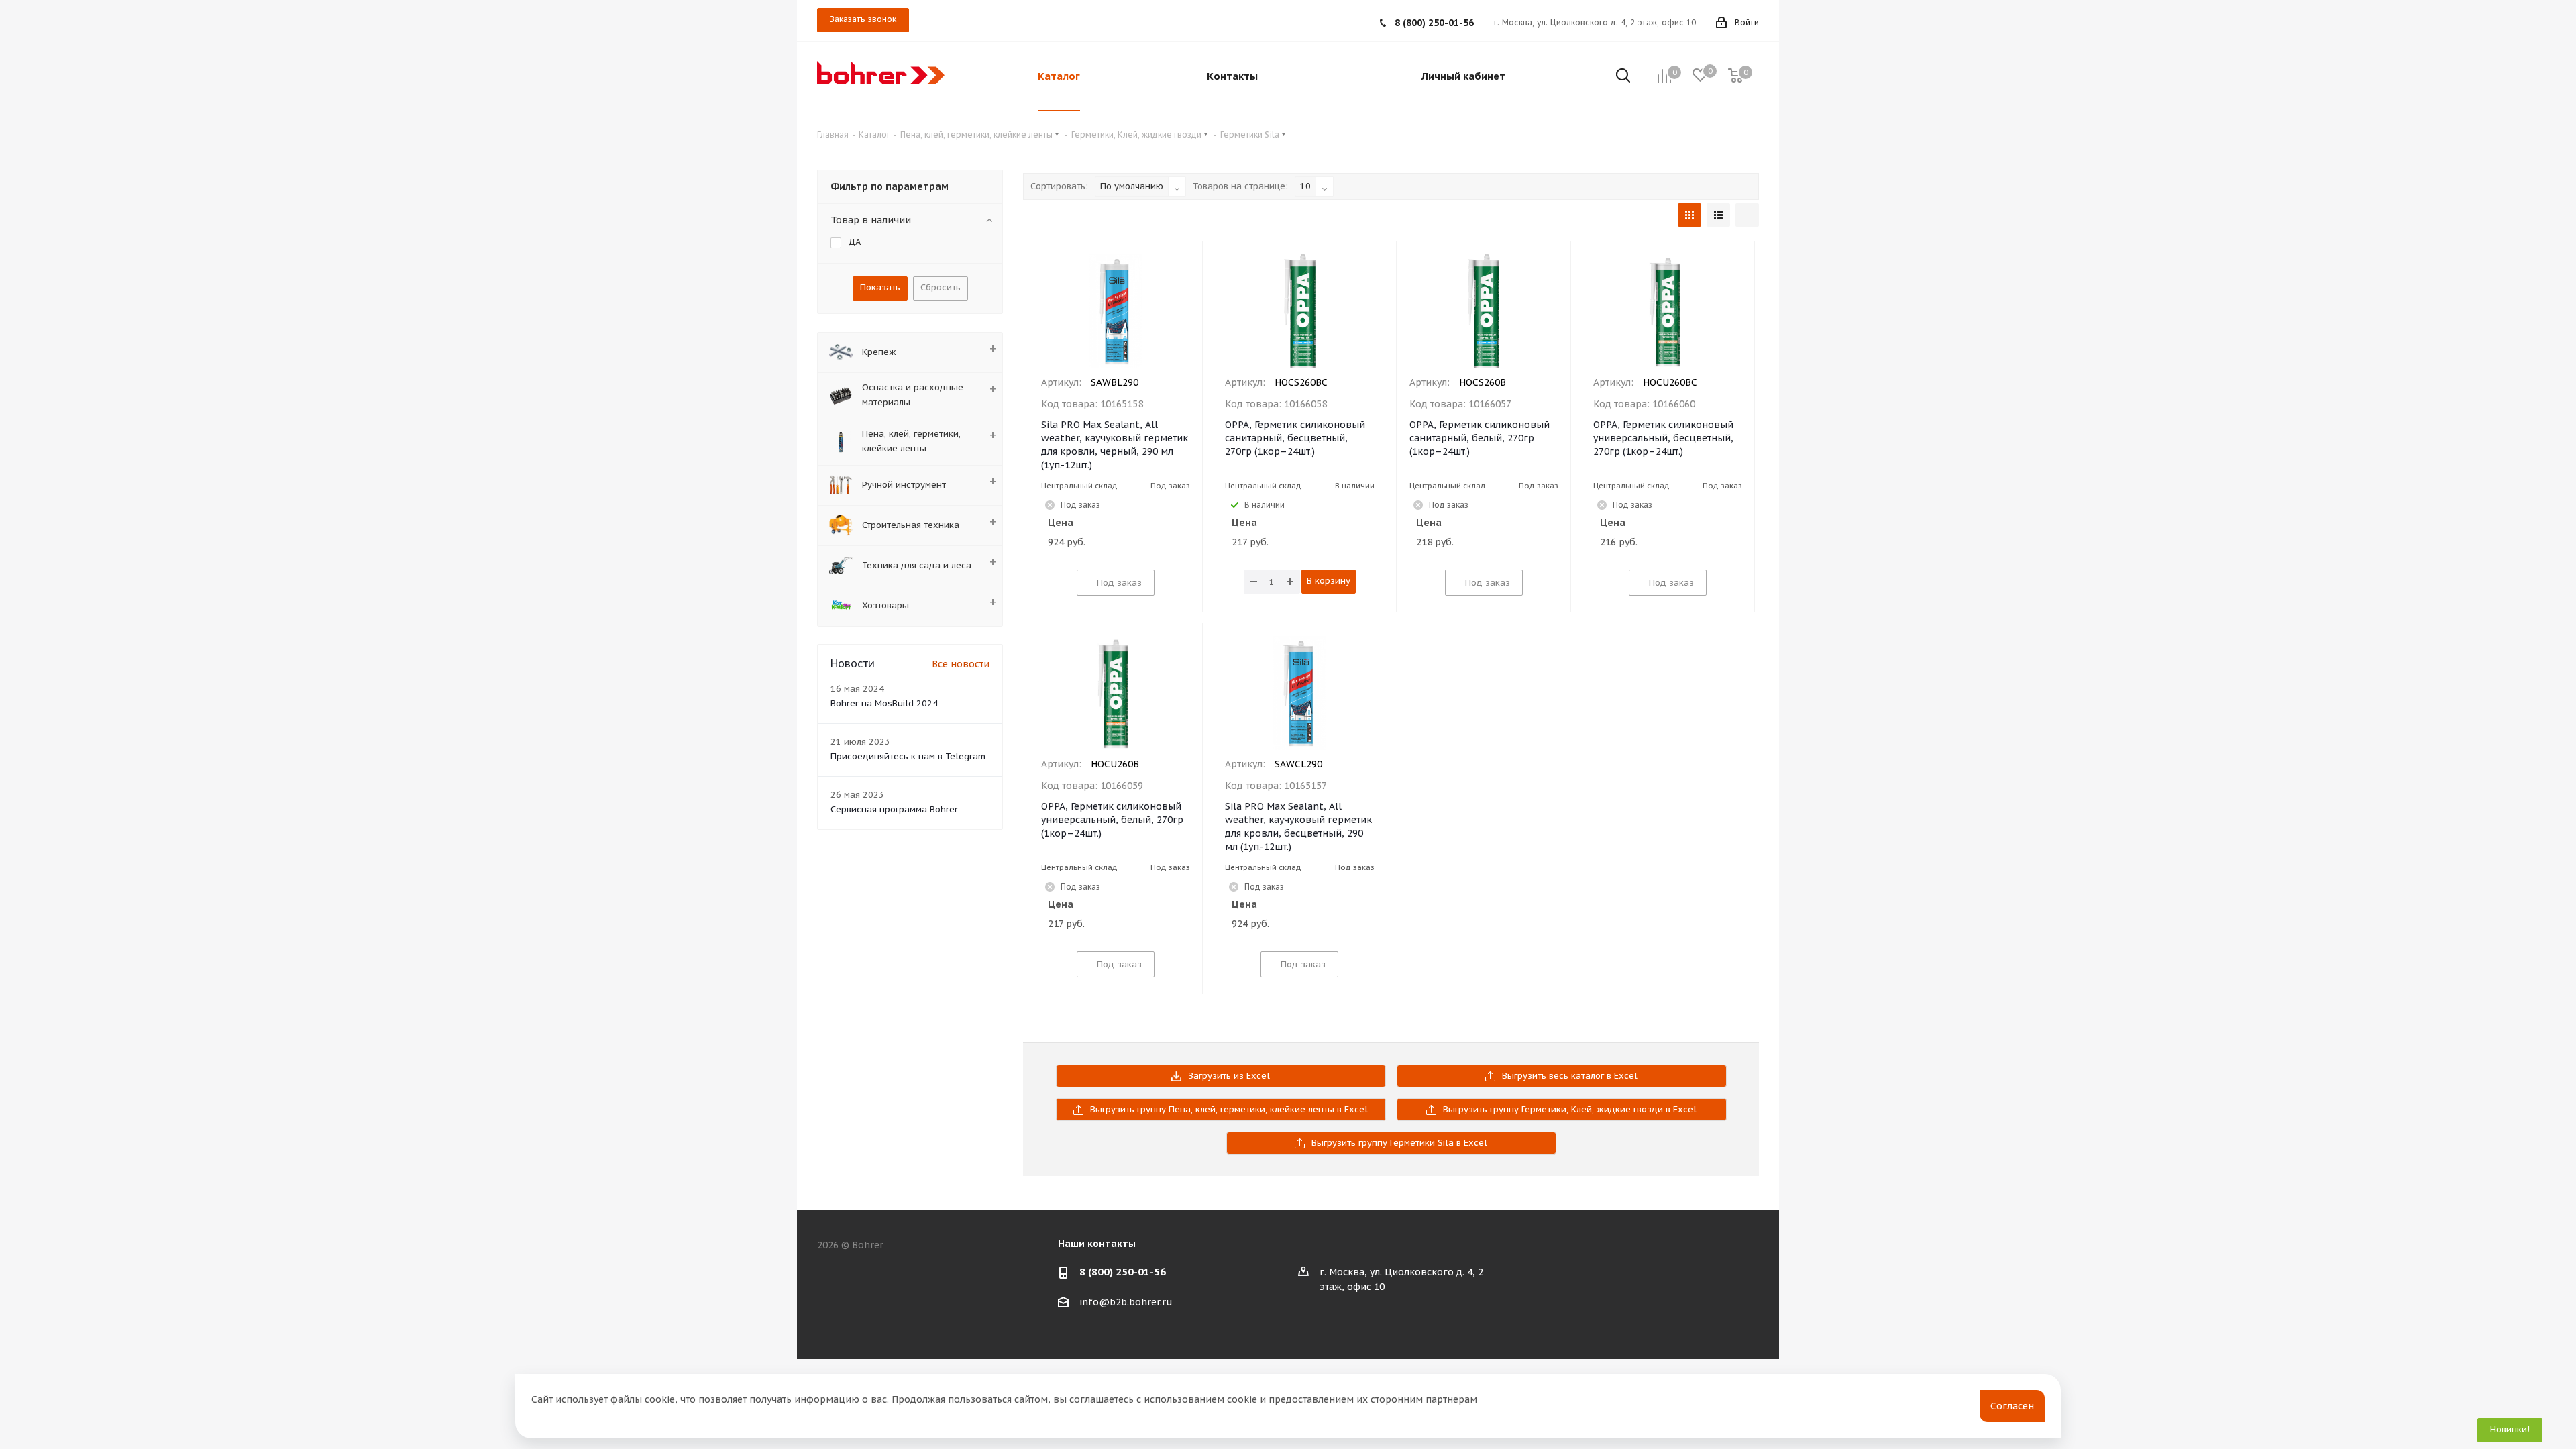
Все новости (961, 664)
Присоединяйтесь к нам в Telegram (908, 756)
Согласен (2012, 1406)
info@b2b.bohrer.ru (1126, 1302)
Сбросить (941, 287)
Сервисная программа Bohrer (894, 809)
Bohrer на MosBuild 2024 (884, 703)
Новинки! (2510, 1429)
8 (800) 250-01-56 (1434, 23)
